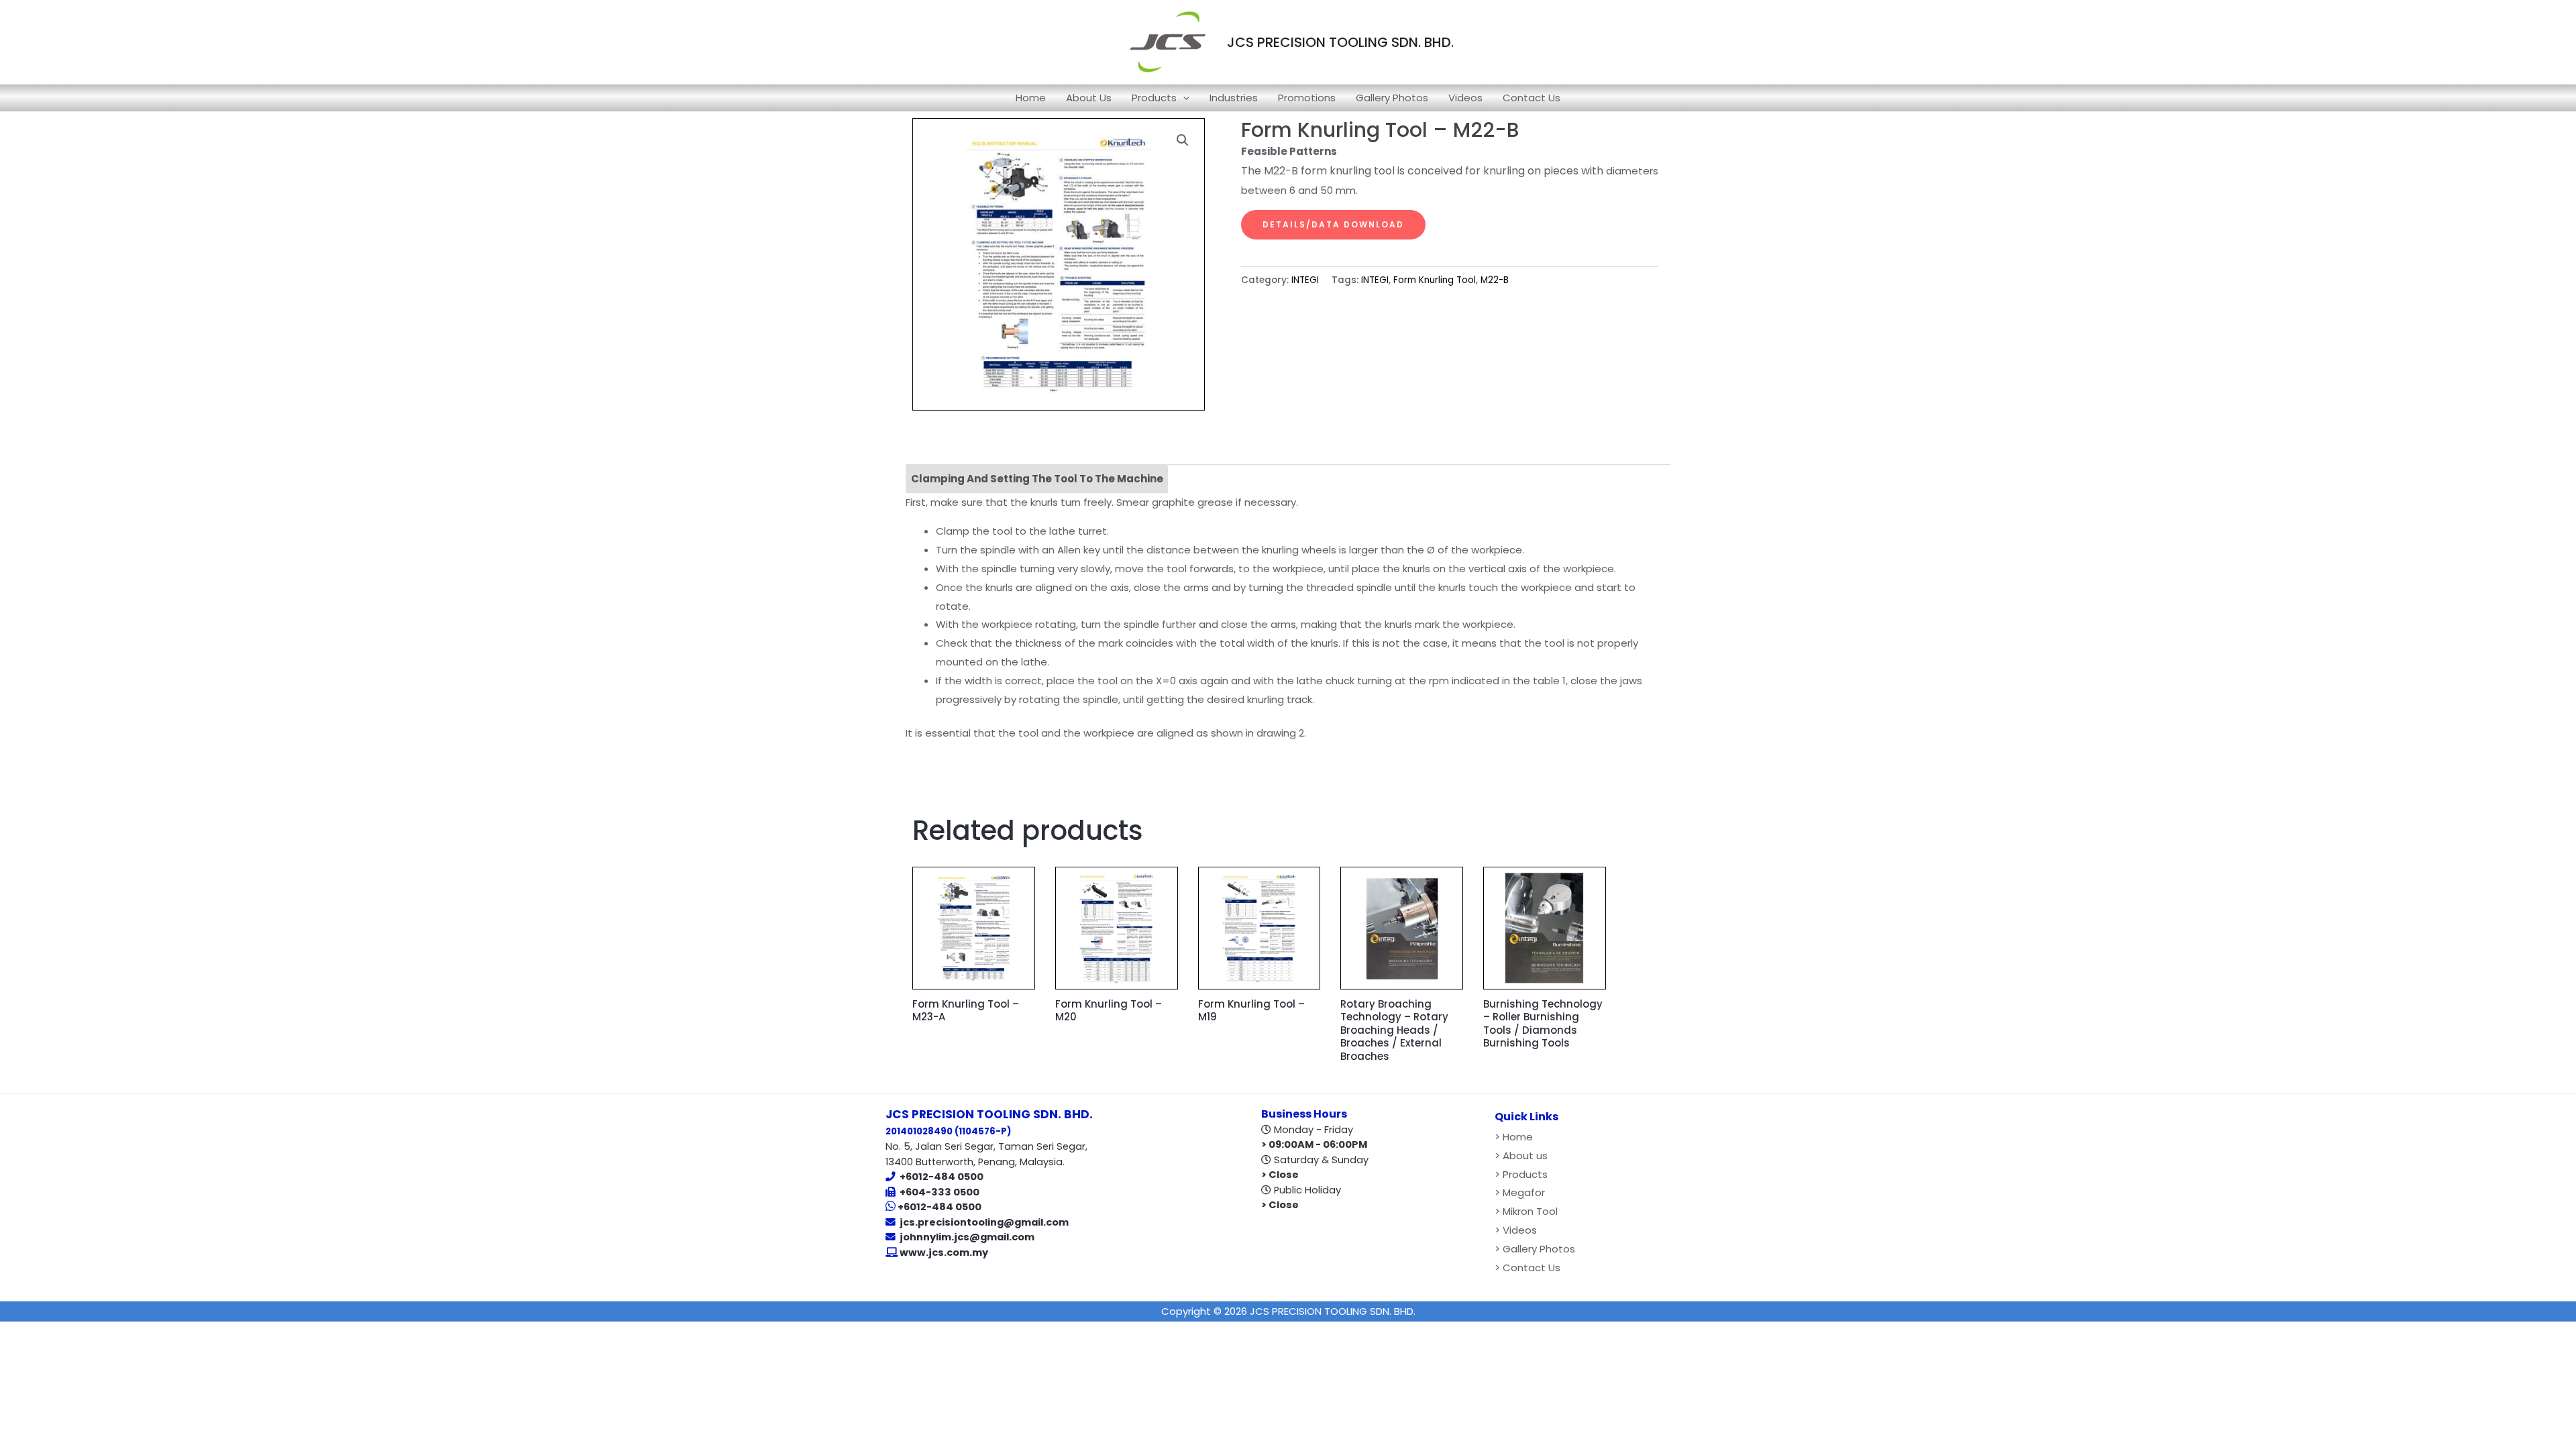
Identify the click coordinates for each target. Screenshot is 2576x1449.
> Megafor (1520, 1192)
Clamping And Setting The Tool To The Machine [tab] (1037, 479)
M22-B (1495, 280)
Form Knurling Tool (1435, 280)
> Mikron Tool (1526, 1211)
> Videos (1516, 1230)
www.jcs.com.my (943, 1252)
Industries (1234, 98)
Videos (1465, 98)
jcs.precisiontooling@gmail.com (984, 1222)
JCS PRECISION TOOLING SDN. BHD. (1340, 42)
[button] (1183, 98)
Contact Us (1532, 98)
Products (1154, 98)
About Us (1089, 98)
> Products (1521, 1174)
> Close (1280, 1175)
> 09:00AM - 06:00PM (1314, 1144)
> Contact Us (1527, 1268)
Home (1031, 98)
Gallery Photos (1392, 98)
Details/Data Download (1333, 224)
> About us (1521, 1156)
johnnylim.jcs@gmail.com (967, 1237)
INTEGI (1305, 280)
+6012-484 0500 (942, 1177)
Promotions (1307, 98)
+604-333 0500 (940, 1192)
